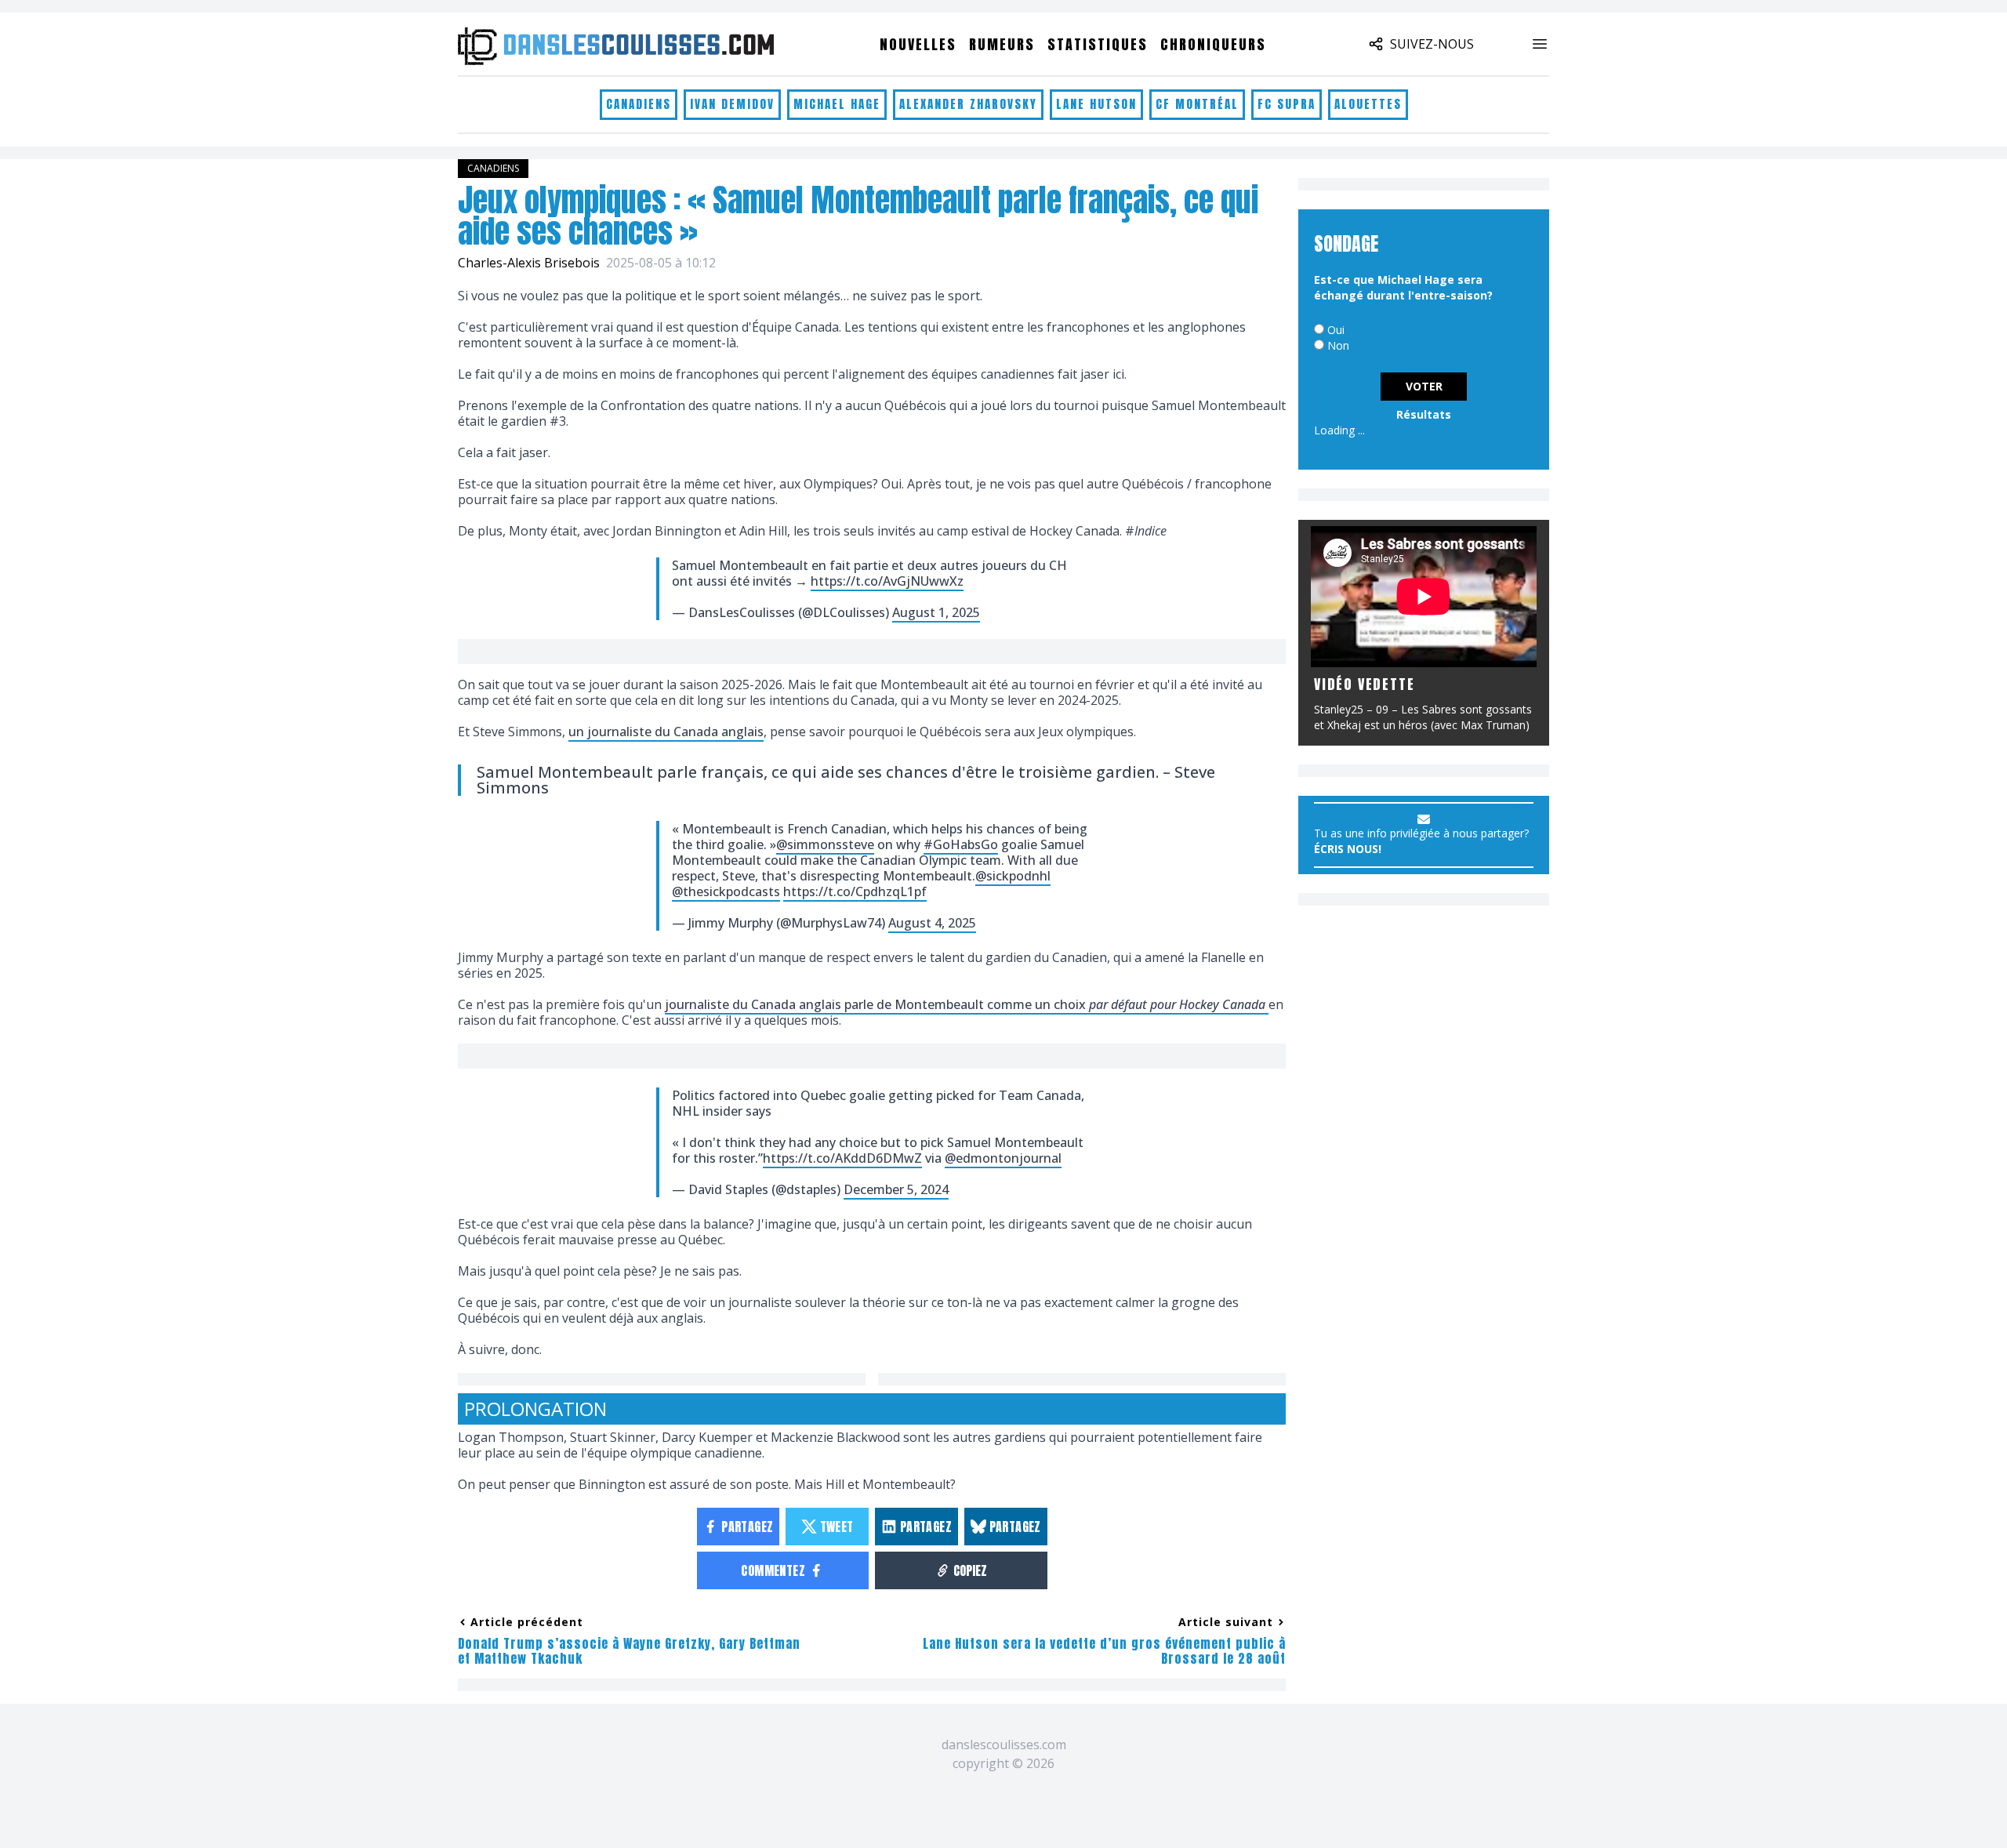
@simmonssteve (825, 844)
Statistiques (1098, 44)
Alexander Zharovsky (968, 104)
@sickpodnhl (1013, 876)
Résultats (1424, 414)
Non (1338, 345)
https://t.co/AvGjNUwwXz (887, 581)
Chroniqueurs (1213, 44)
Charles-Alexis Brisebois (529, 263)
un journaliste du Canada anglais (666, 732)
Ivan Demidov (732, 104)
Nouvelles (918, 44)
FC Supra (1287, 104)
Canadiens (639, 104)
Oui (1336, 330)
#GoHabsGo (961, 844)
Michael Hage (837, 104)
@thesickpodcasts (726, 891)
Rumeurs (1002, 44)
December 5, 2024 (896, 1189)
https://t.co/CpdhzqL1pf (855, 891)
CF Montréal (1197, 104)
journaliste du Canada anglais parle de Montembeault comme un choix (967, 1004)
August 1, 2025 (936, 612)
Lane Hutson (1096, 104)
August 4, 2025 (932, 923)
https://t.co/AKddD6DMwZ (842, 1158)
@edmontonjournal (1003, 1158)
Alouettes (1368, 104)
